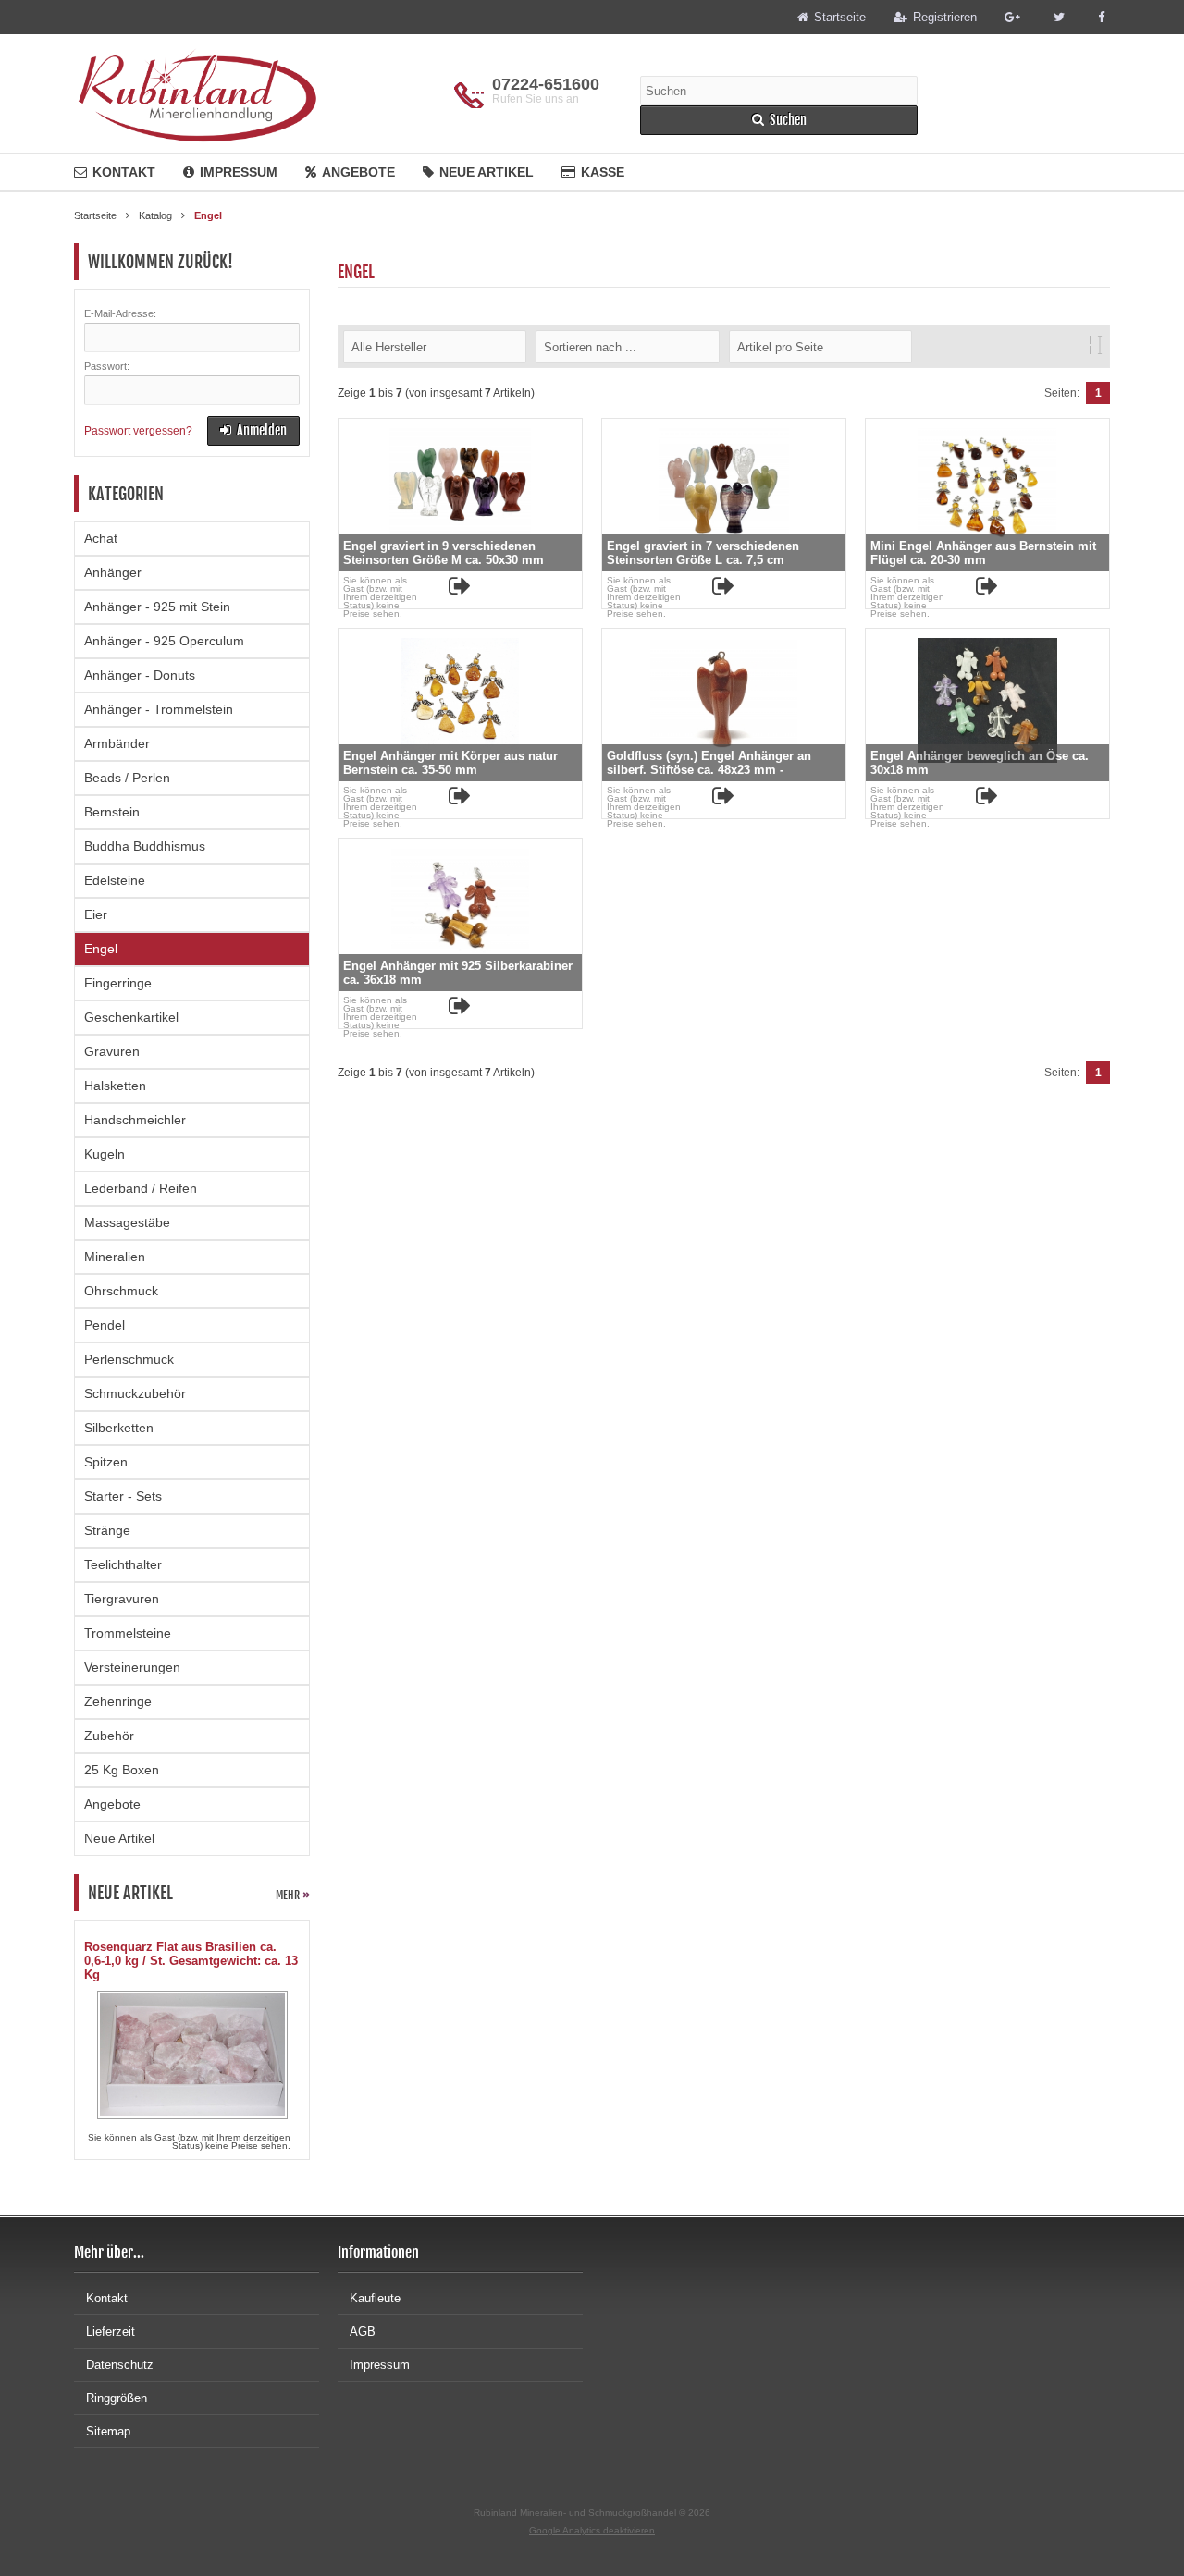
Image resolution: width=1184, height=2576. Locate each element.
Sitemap (108, 2431)
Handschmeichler (135, 1120)
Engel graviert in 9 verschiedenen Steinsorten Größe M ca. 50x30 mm (444, 553)
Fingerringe (118, 983)
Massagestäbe (127, 1222)
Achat (101, 538)
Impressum (239, 172)
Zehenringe (118, 1701)
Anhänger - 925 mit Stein (157, 607)
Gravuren (112, 1051)
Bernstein (112, 812)
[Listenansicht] (1100, 345)
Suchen (779, 121)
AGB (363, 2331)
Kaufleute (375, 2298)
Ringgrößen (117, 2398)
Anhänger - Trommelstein (159, 709)
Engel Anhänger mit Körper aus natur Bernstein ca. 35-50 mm (450, 763)
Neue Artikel (487, 172)
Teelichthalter (123, 1564)
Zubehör (109, 1736)
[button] (435, 346)
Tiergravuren (122, 1599)
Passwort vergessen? (138, 431)
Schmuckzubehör (135, 1393)
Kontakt (124, 172)
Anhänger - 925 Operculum (164, 641)
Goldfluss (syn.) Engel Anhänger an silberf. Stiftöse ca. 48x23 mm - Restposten (709, 770)
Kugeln (105, 1154)
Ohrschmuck (121, 1291)
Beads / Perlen (127, 778)
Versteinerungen (132, 1667)
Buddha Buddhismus (145, 846)
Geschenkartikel (131, 1017)
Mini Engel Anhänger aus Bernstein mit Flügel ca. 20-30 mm (983, 553)
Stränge (107, 1530)
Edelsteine (115, 880)
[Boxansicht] (1091, 345)
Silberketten (119, 1428)
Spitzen (106, 1462)
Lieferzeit (111, 2331)
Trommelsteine (128, 1633)
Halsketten (115, 1086)
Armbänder (117, 743)
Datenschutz (120, 2365)
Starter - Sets (123, 1496)
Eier (96, 914)
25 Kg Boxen (122, 1770)
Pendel (105, 1325)
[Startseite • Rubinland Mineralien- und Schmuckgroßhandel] (197, 94)
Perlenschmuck (129, 1359)
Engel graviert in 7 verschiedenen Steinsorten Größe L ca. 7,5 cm (703, 553)
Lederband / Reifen (141, 1188)
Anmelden (253, 431)
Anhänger (113, 572)
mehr (293, 1895)
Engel (101, 949)
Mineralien (115, 1257)
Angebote (358, 172)
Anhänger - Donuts (140, 675)
